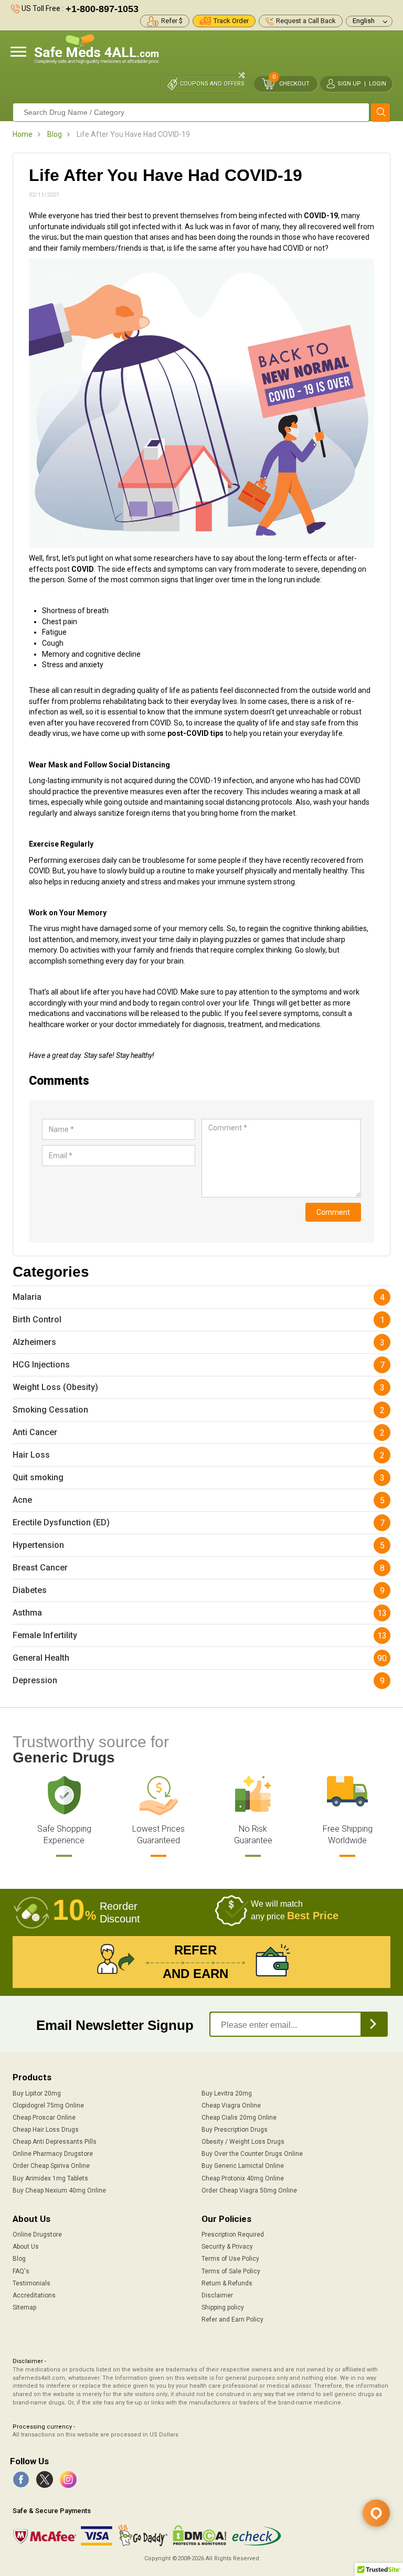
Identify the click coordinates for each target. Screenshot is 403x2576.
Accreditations (34, 2295)
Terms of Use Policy (230, 2259)
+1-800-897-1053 (102, 9)
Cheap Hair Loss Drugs (46, 2130)
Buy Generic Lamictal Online (243, 2166)
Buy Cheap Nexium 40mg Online (59, 2190)
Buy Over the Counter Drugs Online (252, 2154)
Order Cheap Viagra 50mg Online (249, 2190)
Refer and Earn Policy (232, 2320)
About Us (26, 2247)
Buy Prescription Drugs (235, 2130)
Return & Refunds (227, 2283)
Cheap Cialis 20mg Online (239, 2118)
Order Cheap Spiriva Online (51, 2166)
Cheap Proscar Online (44, 2118)
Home (23, 134)
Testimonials (31, 2283)
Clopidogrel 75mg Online (48, 2105)
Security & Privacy (227, 2247)
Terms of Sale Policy (231, 2271)
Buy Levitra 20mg (227, 2093)
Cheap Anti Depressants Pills (55, 2142)
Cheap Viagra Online (231, 2105)
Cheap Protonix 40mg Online (243, 2178)
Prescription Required (233, 2235)
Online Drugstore (37, 2235)
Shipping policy (223, 2307)
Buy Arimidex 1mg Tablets (50, 2178)
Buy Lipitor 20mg (37, 2093)
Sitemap (24, 2307)
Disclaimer (217, 2295)
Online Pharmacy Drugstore (53, 2154)
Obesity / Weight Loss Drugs (243, 2142)
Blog (55, 134)
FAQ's (21, 2271)
